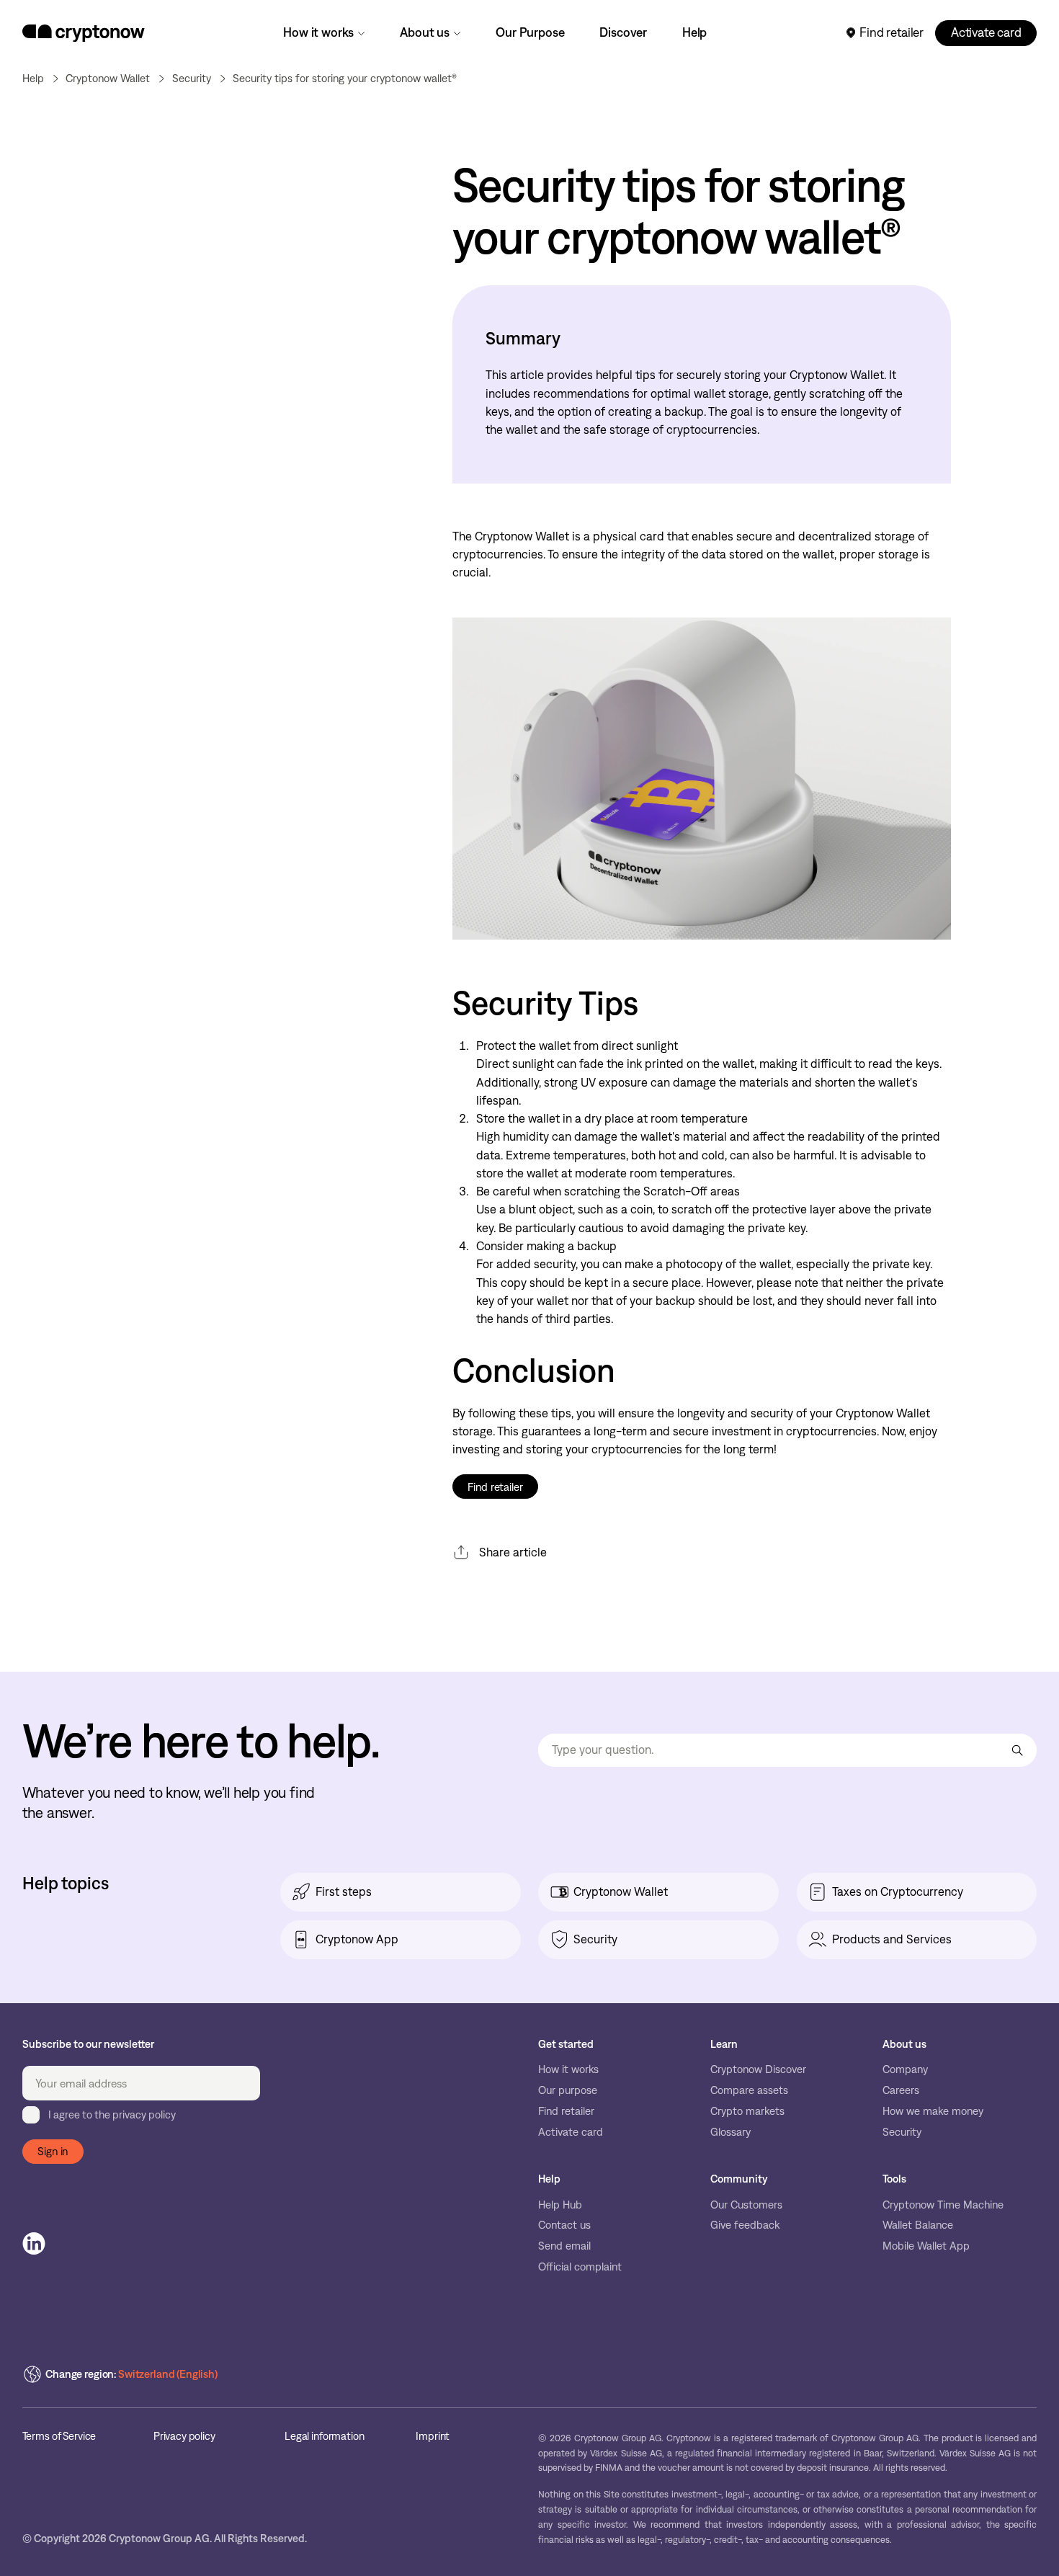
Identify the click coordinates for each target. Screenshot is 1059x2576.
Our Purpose (530, 32)
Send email (564, 2246)
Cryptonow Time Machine (943, 2205)
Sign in (53, 2151)
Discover (623, 32)
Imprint (433, 2437)
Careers (901, 2090)
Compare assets (749, 2090)
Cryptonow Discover (758, 2069)
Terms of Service (59, 2437)
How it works (318, 32)
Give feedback (745, 2225)
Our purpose (568, 2090)
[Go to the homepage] (84, 33)
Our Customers (746, 2205)
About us (425, 32)
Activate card (986, 32)
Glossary (730, 2132)
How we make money (933, 2111)
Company (905, 2069)
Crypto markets (747, 2111)
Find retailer (892, 32)
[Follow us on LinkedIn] (34, 2244)
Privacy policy (184, 2437)
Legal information (324, 2437)
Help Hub (560, 2205)
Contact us (564, 2225)
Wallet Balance (918, 2225)
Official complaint (580, 2267)
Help (694, 32)
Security (902, 2132)
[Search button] (1017, 1751)
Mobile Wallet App (926, 2246)
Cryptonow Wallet (108, 79)
